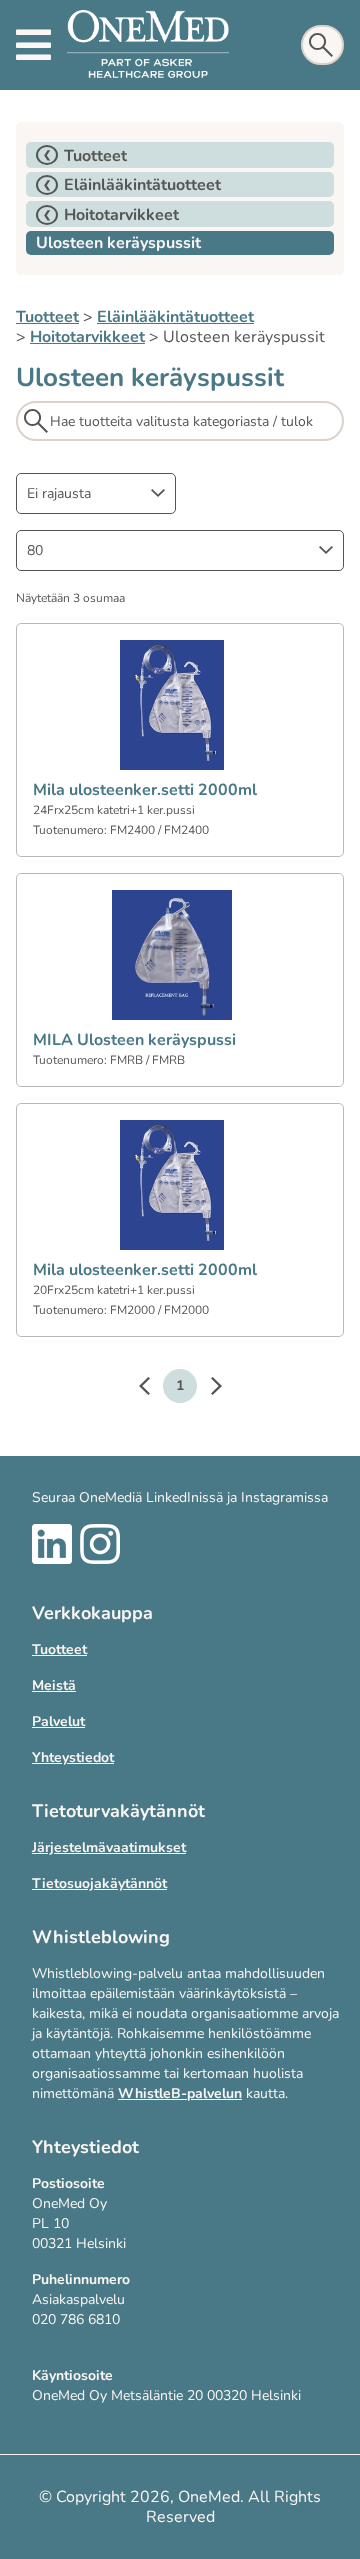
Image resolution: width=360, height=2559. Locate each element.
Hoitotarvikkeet (87, 337)
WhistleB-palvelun (180, 2093)
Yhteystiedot (73, 1757)
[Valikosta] (33, 45)
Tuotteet (47, 317)
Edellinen (154, 1389)
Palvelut (58, 1721)
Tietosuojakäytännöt (99, 1883)
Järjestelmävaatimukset (109, 1847)
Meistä (54, 1685)
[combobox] (96, 493)
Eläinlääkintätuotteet (175, 317)
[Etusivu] (148, 45)
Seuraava (206, 1389)
